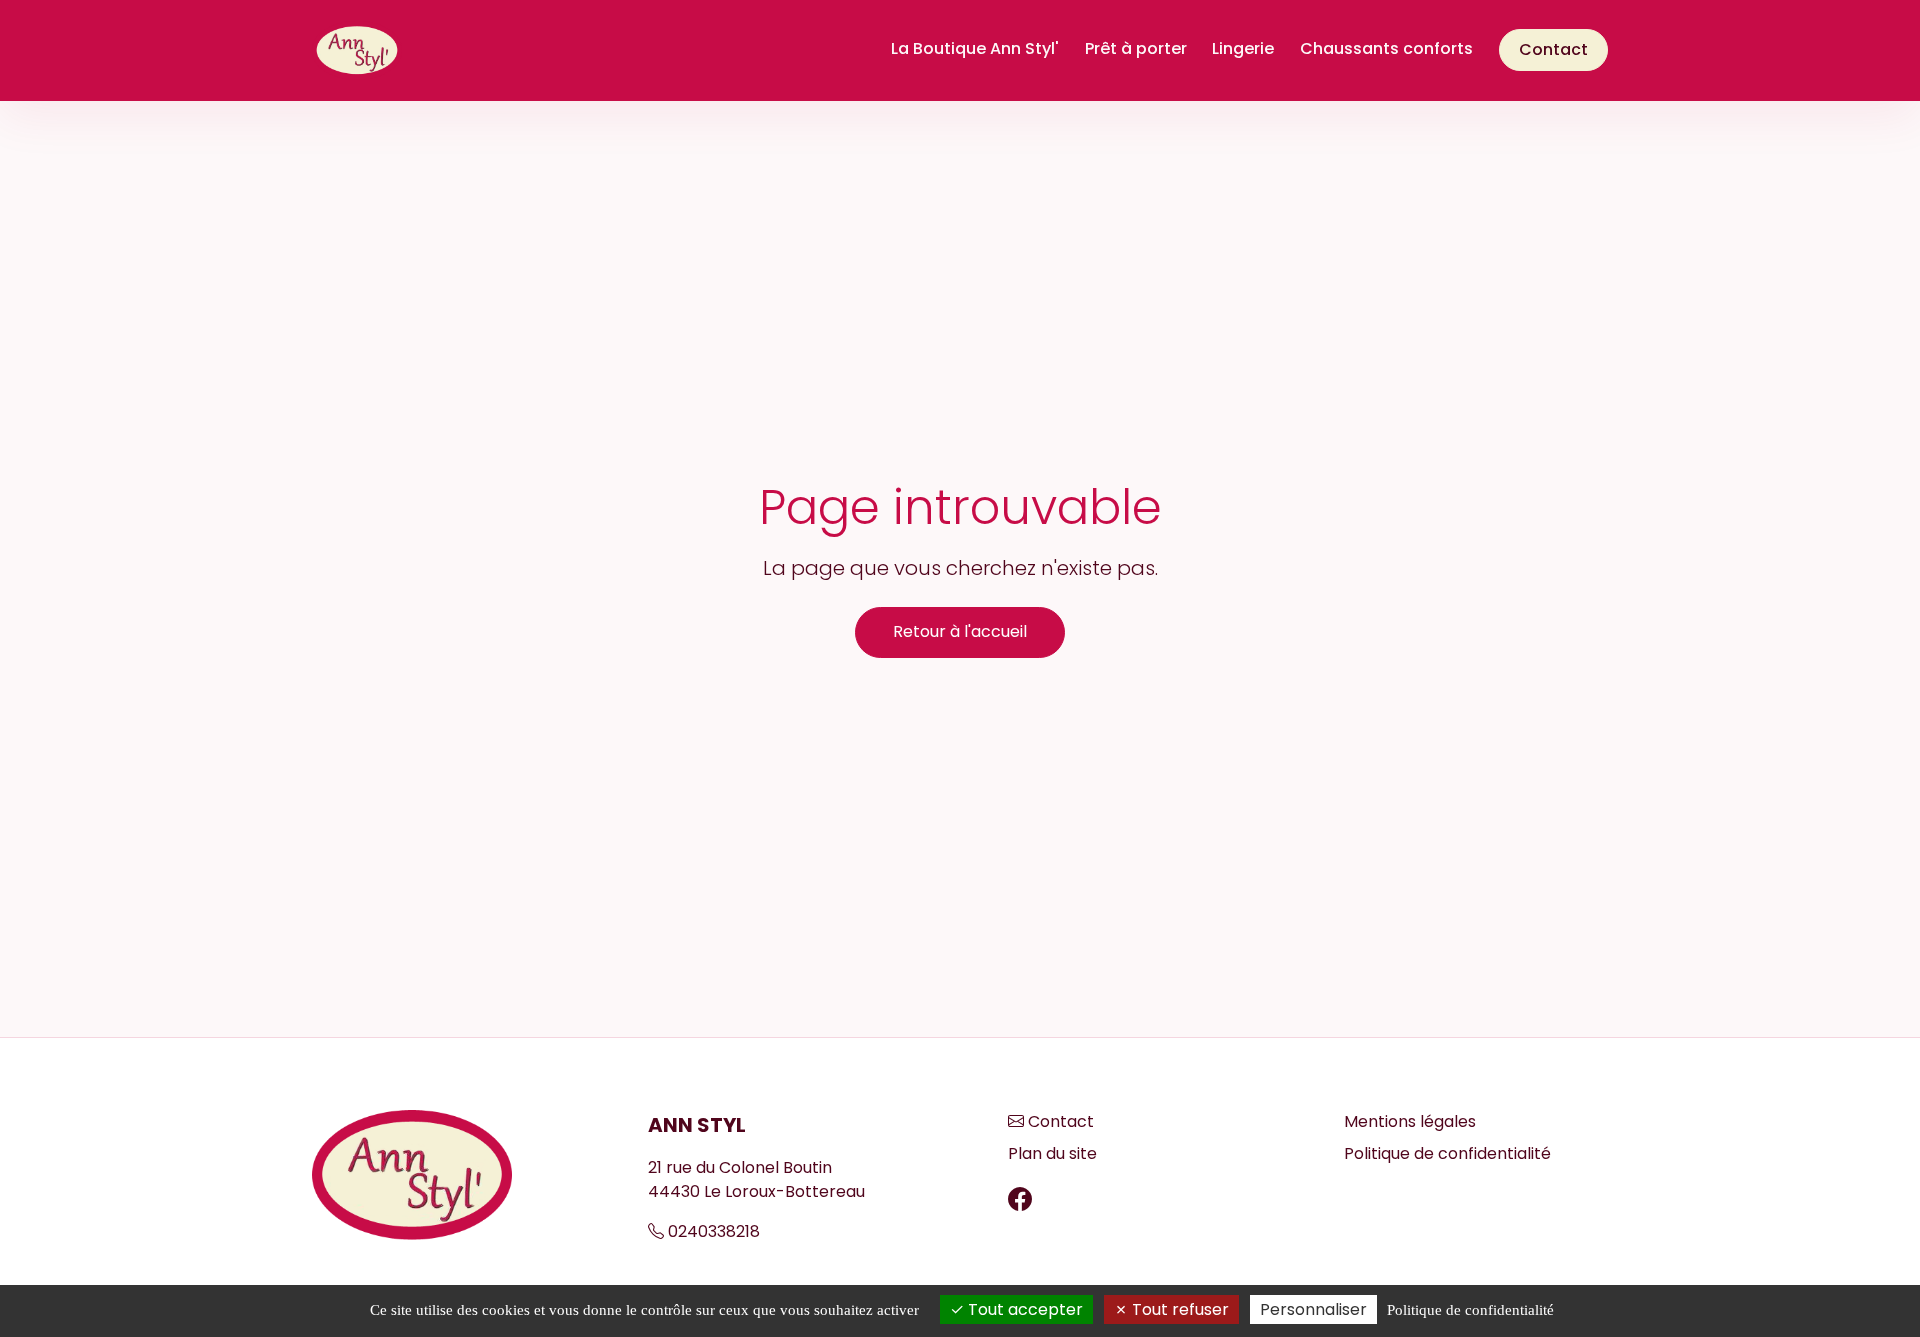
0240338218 (714, 1231)
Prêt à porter (1136, 48)
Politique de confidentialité (1447, 1153)
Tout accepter (1023, 1309)
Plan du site (1052, 1153)
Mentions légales (1410, 1121)
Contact (1553, 49)
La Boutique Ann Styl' (975, 48)
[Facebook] (1020, 1200)
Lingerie (1243, 48)
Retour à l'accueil (960, 631)
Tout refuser (1178, 1309)
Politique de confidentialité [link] (1470, 1310)
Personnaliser (1313, 1309)
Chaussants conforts (1386, 48)
